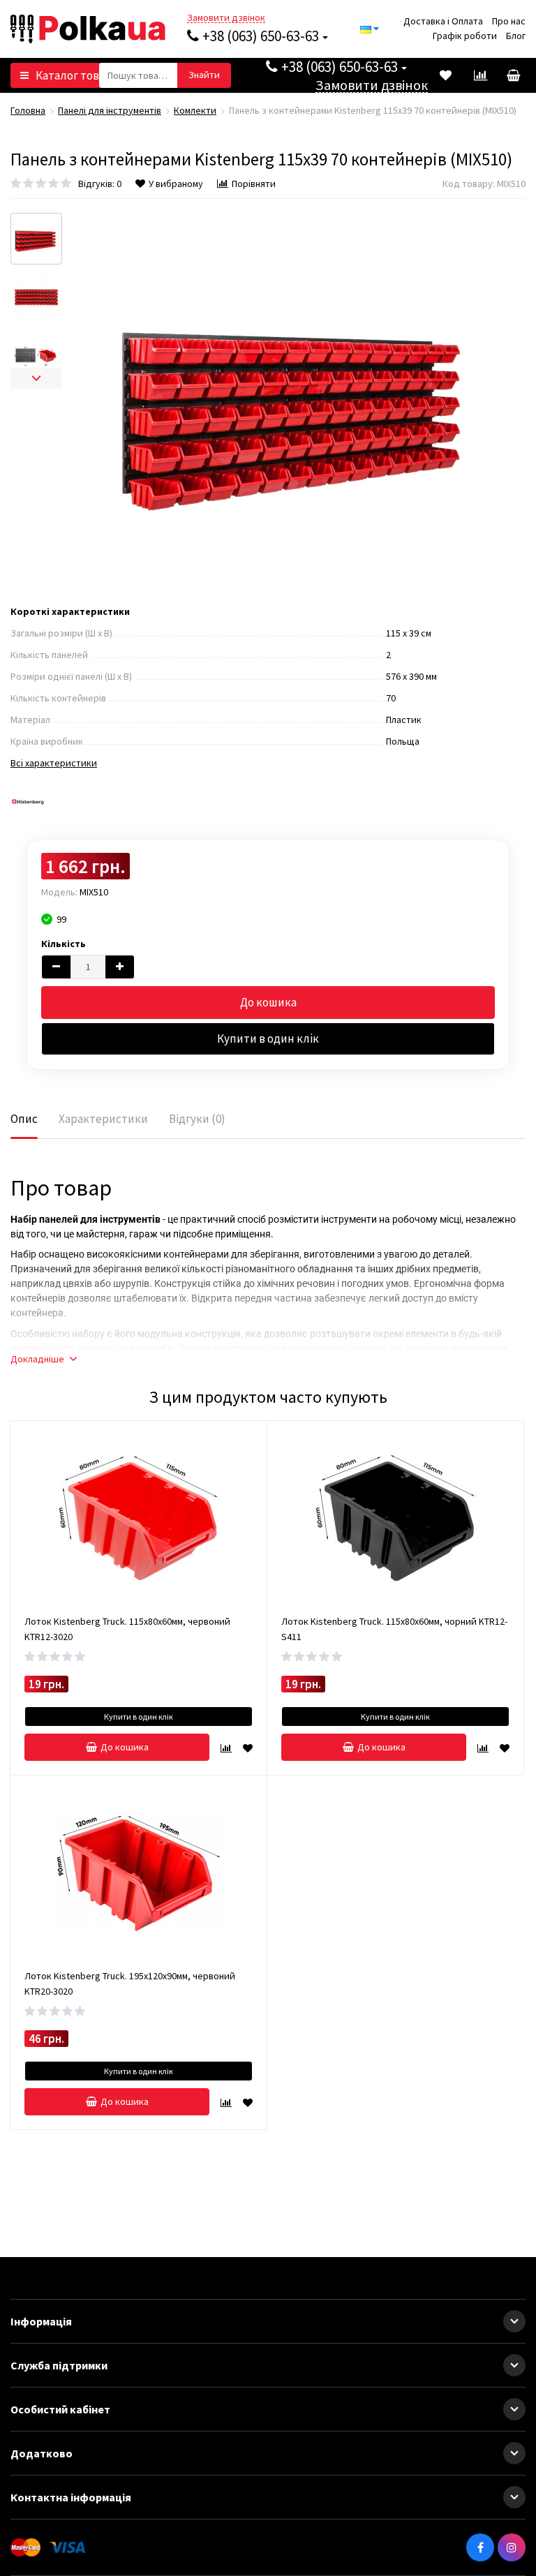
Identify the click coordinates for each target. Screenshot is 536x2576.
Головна (28, 110)
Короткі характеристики (70, 611)
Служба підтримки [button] (59, 2365)
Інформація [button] (41, 2321)
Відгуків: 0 (100, 184)
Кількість (64, 944)
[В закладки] (248, 1747)
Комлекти (195, 110)
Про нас (509, 21)
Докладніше (37, 1359)
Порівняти (254, 184)
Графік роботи (465, 36)
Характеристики (103, 1119)
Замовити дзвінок (226, 18)
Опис (24, 1119)
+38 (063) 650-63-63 (261, 36)
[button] (514, 2321)
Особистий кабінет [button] (60, 2409)
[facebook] (480, 2547)
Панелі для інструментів (110, 110)
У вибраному (176, 184)
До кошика (268, 1002)
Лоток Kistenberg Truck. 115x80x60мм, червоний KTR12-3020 (127, 1629)
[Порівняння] (480, 75)
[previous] (36, 223)
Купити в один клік (268, 1038)
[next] (36, 378)
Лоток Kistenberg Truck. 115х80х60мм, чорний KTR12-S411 (394, 1629)
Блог (516, 36)
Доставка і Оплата (443, 21)
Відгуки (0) (197, 1119)
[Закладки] (445, 75)
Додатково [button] (42, 2453)
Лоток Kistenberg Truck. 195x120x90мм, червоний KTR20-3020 (130, 1983)
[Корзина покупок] (512, 75)
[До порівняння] (226, 1747)
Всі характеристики (54, 763)
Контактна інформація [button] (71, 2497)
